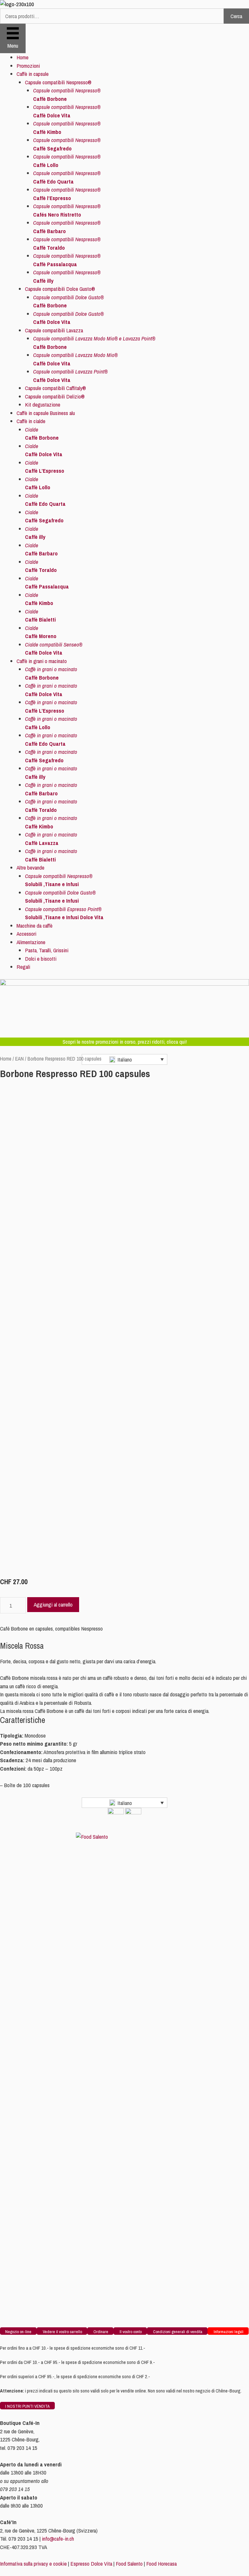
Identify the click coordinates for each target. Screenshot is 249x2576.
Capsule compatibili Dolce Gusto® (60, 289)
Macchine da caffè (35, 926)
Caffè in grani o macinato (42, 661)
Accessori (26, 934)
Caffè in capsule (33, 74)
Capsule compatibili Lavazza (54, 330)
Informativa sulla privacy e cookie (33, 2564)
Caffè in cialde (31, 421)
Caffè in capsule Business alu (46, 413)
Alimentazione (31, 942)
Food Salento (129, 2564)
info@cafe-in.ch (58, 2539)
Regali (23, 967)
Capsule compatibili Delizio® (55, 396)
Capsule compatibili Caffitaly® (55, 388)
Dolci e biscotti (41, 959)
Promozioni (28, 66)
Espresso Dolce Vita (91, 2564)
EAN (19, 1059)
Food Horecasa (161, 2564)
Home (23, 57)
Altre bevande (30, 867)
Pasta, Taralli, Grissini (47, 950)
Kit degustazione (43, 404)
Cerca (236, 16)
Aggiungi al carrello (53, 1604)
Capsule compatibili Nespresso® (58, 82)
